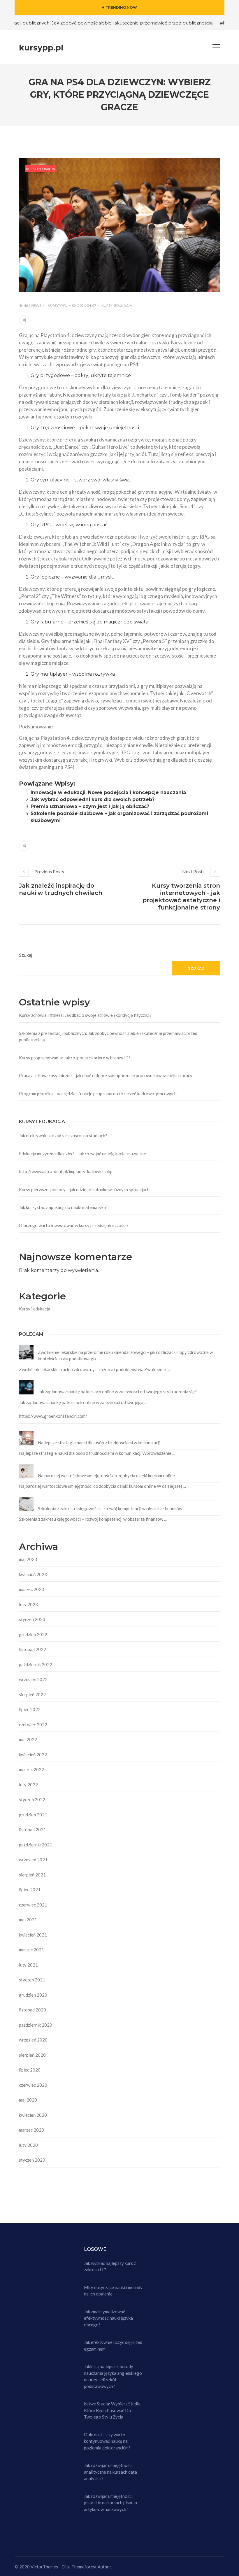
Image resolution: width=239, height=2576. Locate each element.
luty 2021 (28, 1965)
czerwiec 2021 (33, 1905)
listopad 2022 (32, 1649)
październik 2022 (36, 1664)
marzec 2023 (31, 1589)
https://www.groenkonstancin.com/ (53, 1416)
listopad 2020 (32, 2010)
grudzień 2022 (33, 1634)
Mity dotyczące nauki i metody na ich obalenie (113, 2291)
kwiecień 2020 (33, 2115)
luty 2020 (28, 2145)
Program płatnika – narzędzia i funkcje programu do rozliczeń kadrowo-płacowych (98, 1094)
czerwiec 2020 (33, 2085)
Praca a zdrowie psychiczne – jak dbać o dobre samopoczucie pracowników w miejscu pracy (106, 1075)
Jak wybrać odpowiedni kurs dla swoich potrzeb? (93, 799)
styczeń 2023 (32, 1619)
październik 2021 (36, 1845)
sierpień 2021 (32, 1875)
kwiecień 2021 (33, 1935)
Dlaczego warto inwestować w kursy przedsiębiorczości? (74, 1225)
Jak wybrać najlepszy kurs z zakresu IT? (110, 2266)
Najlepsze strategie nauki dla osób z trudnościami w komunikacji (99, 1443)
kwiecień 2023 (33, 1574)
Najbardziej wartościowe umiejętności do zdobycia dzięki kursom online (106, 1475)
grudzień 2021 (33, 1815)
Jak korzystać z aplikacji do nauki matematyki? (63, 1207)
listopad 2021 (32, 1830)
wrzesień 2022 (33, 1679)
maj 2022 (28, 1739)
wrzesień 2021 (33, 1860)
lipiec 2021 (30, 1890)
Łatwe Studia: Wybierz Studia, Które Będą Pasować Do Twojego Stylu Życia (113, 2410)
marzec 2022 (31, 1769)
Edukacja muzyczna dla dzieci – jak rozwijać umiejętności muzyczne (82, 1154)
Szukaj (26, 955)
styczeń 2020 (32, 2160)
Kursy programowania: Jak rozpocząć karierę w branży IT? (75, 1058)
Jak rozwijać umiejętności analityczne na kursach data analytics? (110, 2472)
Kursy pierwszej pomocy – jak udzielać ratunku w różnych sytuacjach (84, 1189)
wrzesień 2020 (33, 2040)
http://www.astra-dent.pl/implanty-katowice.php (66, 1171)
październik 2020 (36, 2025)
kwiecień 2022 (33, 1755)
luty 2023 (28, 1604)
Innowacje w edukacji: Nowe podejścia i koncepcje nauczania (108, 792)
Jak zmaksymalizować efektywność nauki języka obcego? (108, 2318)
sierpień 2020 (32, 2055)
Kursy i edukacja (41, 169)
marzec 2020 (31, 2130)
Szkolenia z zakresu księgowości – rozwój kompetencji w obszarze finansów (110, 1508)
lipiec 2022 (30, 1709)
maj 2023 (28, 1559)
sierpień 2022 (32, 1694)
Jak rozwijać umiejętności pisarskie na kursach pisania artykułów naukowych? (110, 2503)
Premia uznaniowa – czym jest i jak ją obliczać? (90, 806)
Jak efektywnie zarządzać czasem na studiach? (63, 1135)
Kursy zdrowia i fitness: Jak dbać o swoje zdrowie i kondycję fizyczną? (85, 1015)
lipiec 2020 (30, 2070)
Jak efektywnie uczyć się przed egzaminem (113, 2345)
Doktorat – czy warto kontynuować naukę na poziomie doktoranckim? (107, 2441)
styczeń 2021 (32, 1980)
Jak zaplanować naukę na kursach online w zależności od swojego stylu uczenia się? (117, 1392)
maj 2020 (28, 2100)
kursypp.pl (57, 305)
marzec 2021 (31, 1950)
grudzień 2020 (33, 1995)
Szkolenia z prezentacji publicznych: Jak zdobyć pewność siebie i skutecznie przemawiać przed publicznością (108, 1036)
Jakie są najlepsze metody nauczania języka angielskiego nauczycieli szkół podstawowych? (113, 2376)
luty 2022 (28, 1785)
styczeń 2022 (32, 1799)
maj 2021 (28, 1920)
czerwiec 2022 (33, 1725)
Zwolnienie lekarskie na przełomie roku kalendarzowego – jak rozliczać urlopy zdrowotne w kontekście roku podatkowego (125, 1356)
